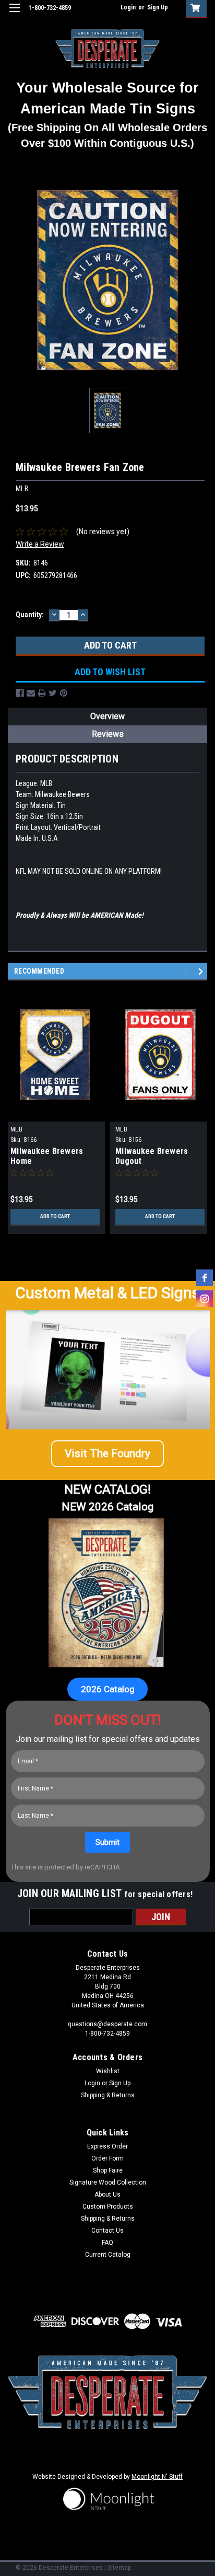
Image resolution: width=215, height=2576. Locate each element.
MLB (16, 1129)
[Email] (31, 693)
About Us (107, 2194)
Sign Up (158, 7)
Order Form (107, 2158)
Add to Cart (55, 1216)
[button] (107, 1454)
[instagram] (205, 1299)
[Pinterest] (64, 693)
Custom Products (108, 2207)
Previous (188, 971)
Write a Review (40, 544)
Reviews (108, 734)
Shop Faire (108, 2170)
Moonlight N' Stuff (157, 2477)
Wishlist (108, 2071)
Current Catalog (108, 2255)
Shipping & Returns (108, 2095)
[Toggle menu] (14, 14)
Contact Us (107, 2231)
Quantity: (30, 615)
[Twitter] (53, 693)
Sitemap (119, 2568)
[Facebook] (20, 693)
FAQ (107, 2243)
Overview (107, 716)
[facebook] (205, 1278)
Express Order (107, 2146)
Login (128, 7)
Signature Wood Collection (108, 2182)
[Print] (42, 693)
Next (202, 971)
